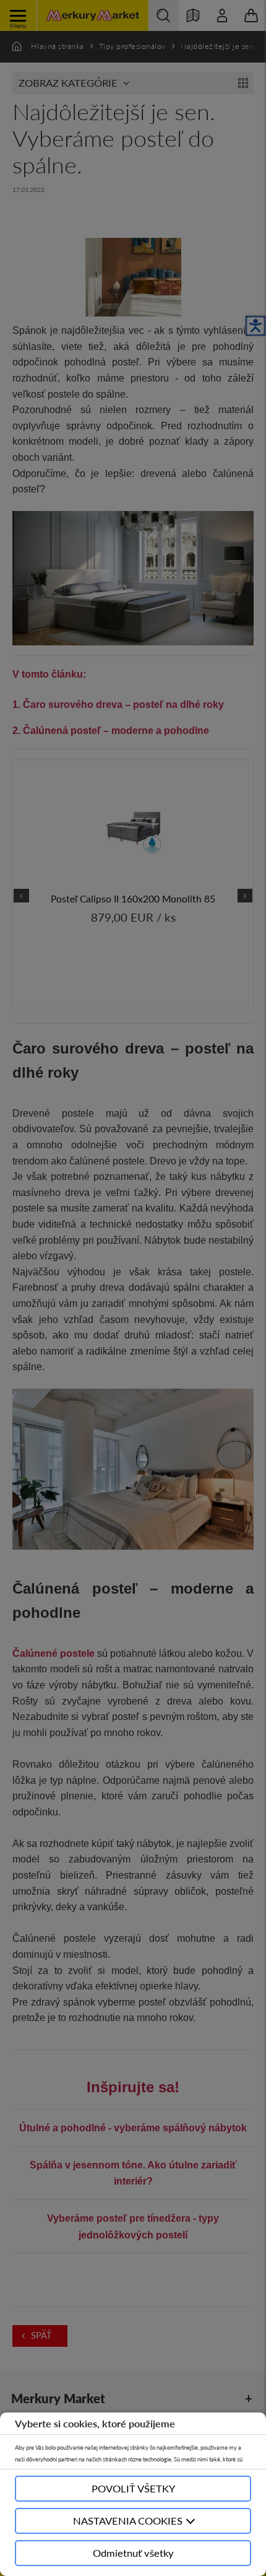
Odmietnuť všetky (133, 2553)
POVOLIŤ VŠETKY (133, 2488)
